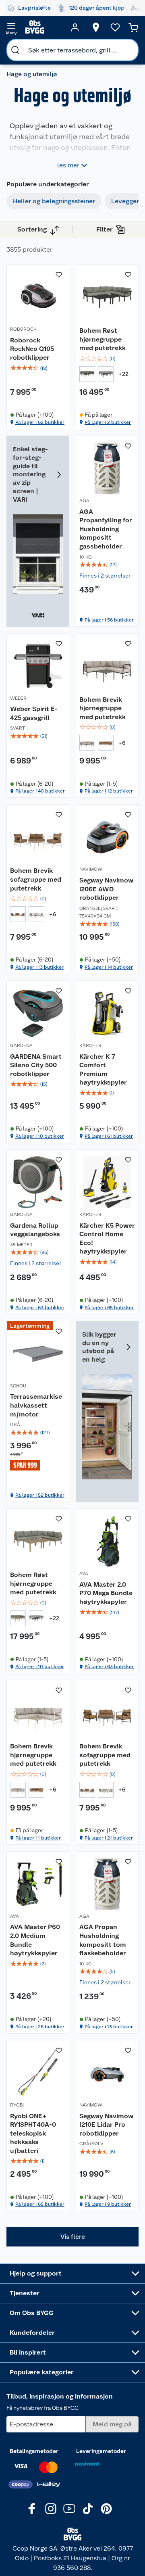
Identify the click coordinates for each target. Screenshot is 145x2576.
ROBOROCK (23, 329)
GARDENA (21, 1045)
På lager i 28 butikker (40, 2027)
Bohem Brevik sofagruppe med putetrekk (36, 879)
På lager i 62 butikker (40, 422)
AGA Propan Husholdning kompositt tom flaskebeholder (103, 1940)
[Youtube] (69, 2509)
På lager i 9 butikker (108, 2204)
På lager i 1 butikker (38, 1838)
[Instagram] (51, 2509)
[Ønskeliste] (115, 27)
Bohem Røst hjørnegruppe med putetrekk (103, 339)
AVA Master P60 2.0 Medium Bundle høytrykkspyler (35, 1940)
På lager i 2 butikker (108, 422)
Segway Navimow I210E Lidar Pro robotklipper (106, 2125)
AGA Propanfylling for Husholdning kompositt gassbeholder (106, 529)
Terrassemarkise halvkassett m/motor (36, 1405)
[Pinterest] (106, 2509)
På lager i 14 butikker (109, 967)
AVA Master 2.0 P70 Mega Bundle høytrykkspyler (106, 1593)
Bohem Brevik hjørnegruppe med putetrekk (103, 708)
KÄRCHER (90, 1045)
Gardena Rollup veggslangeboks (35, 1230)
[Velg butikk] (96, 27)
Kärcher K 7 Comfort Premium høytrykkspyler (103, 1070)
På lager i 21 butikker (109, 1838)
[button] (72, 2237)
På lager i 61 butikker (109, 1136)
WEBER (18, 698)
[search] (15, 50)
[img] (38, 368)
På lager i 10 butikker (40, 1136)
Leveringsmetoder (101, 2451)
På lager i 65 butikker (109, 1308)
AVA (84, 1573)
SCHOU (18, 1386)
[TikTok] (88, 2509)
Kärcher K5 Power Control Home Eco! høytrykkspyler (107, 1239)
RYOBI (17, 2105)
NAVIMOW (91, 869)
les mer (68, 165)
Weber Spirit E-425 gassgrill (34, 713)
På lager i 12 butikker (109, 791)
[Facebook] (32, 2509)
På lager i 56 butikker (109, 620)
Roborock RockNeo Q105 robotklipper (32, 349)
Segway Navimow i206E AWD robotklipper (106, 889)
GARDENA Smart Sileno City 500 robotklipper (36, 1065)
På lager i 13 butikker (39, 967)
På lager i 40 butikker (40, 791)
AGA (84, 501)
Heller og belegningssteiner (54, 201)
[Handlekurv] (133, 27)
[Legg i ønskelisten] (59, 275)
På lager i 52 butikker (40, 1495)
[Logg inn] (75, 27)
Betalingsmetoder (34, 2451)
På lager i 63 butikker (40, 1308)
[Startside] (43, 27)
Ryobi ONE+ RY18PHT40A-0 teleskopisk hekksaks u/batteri (33, 2133)
